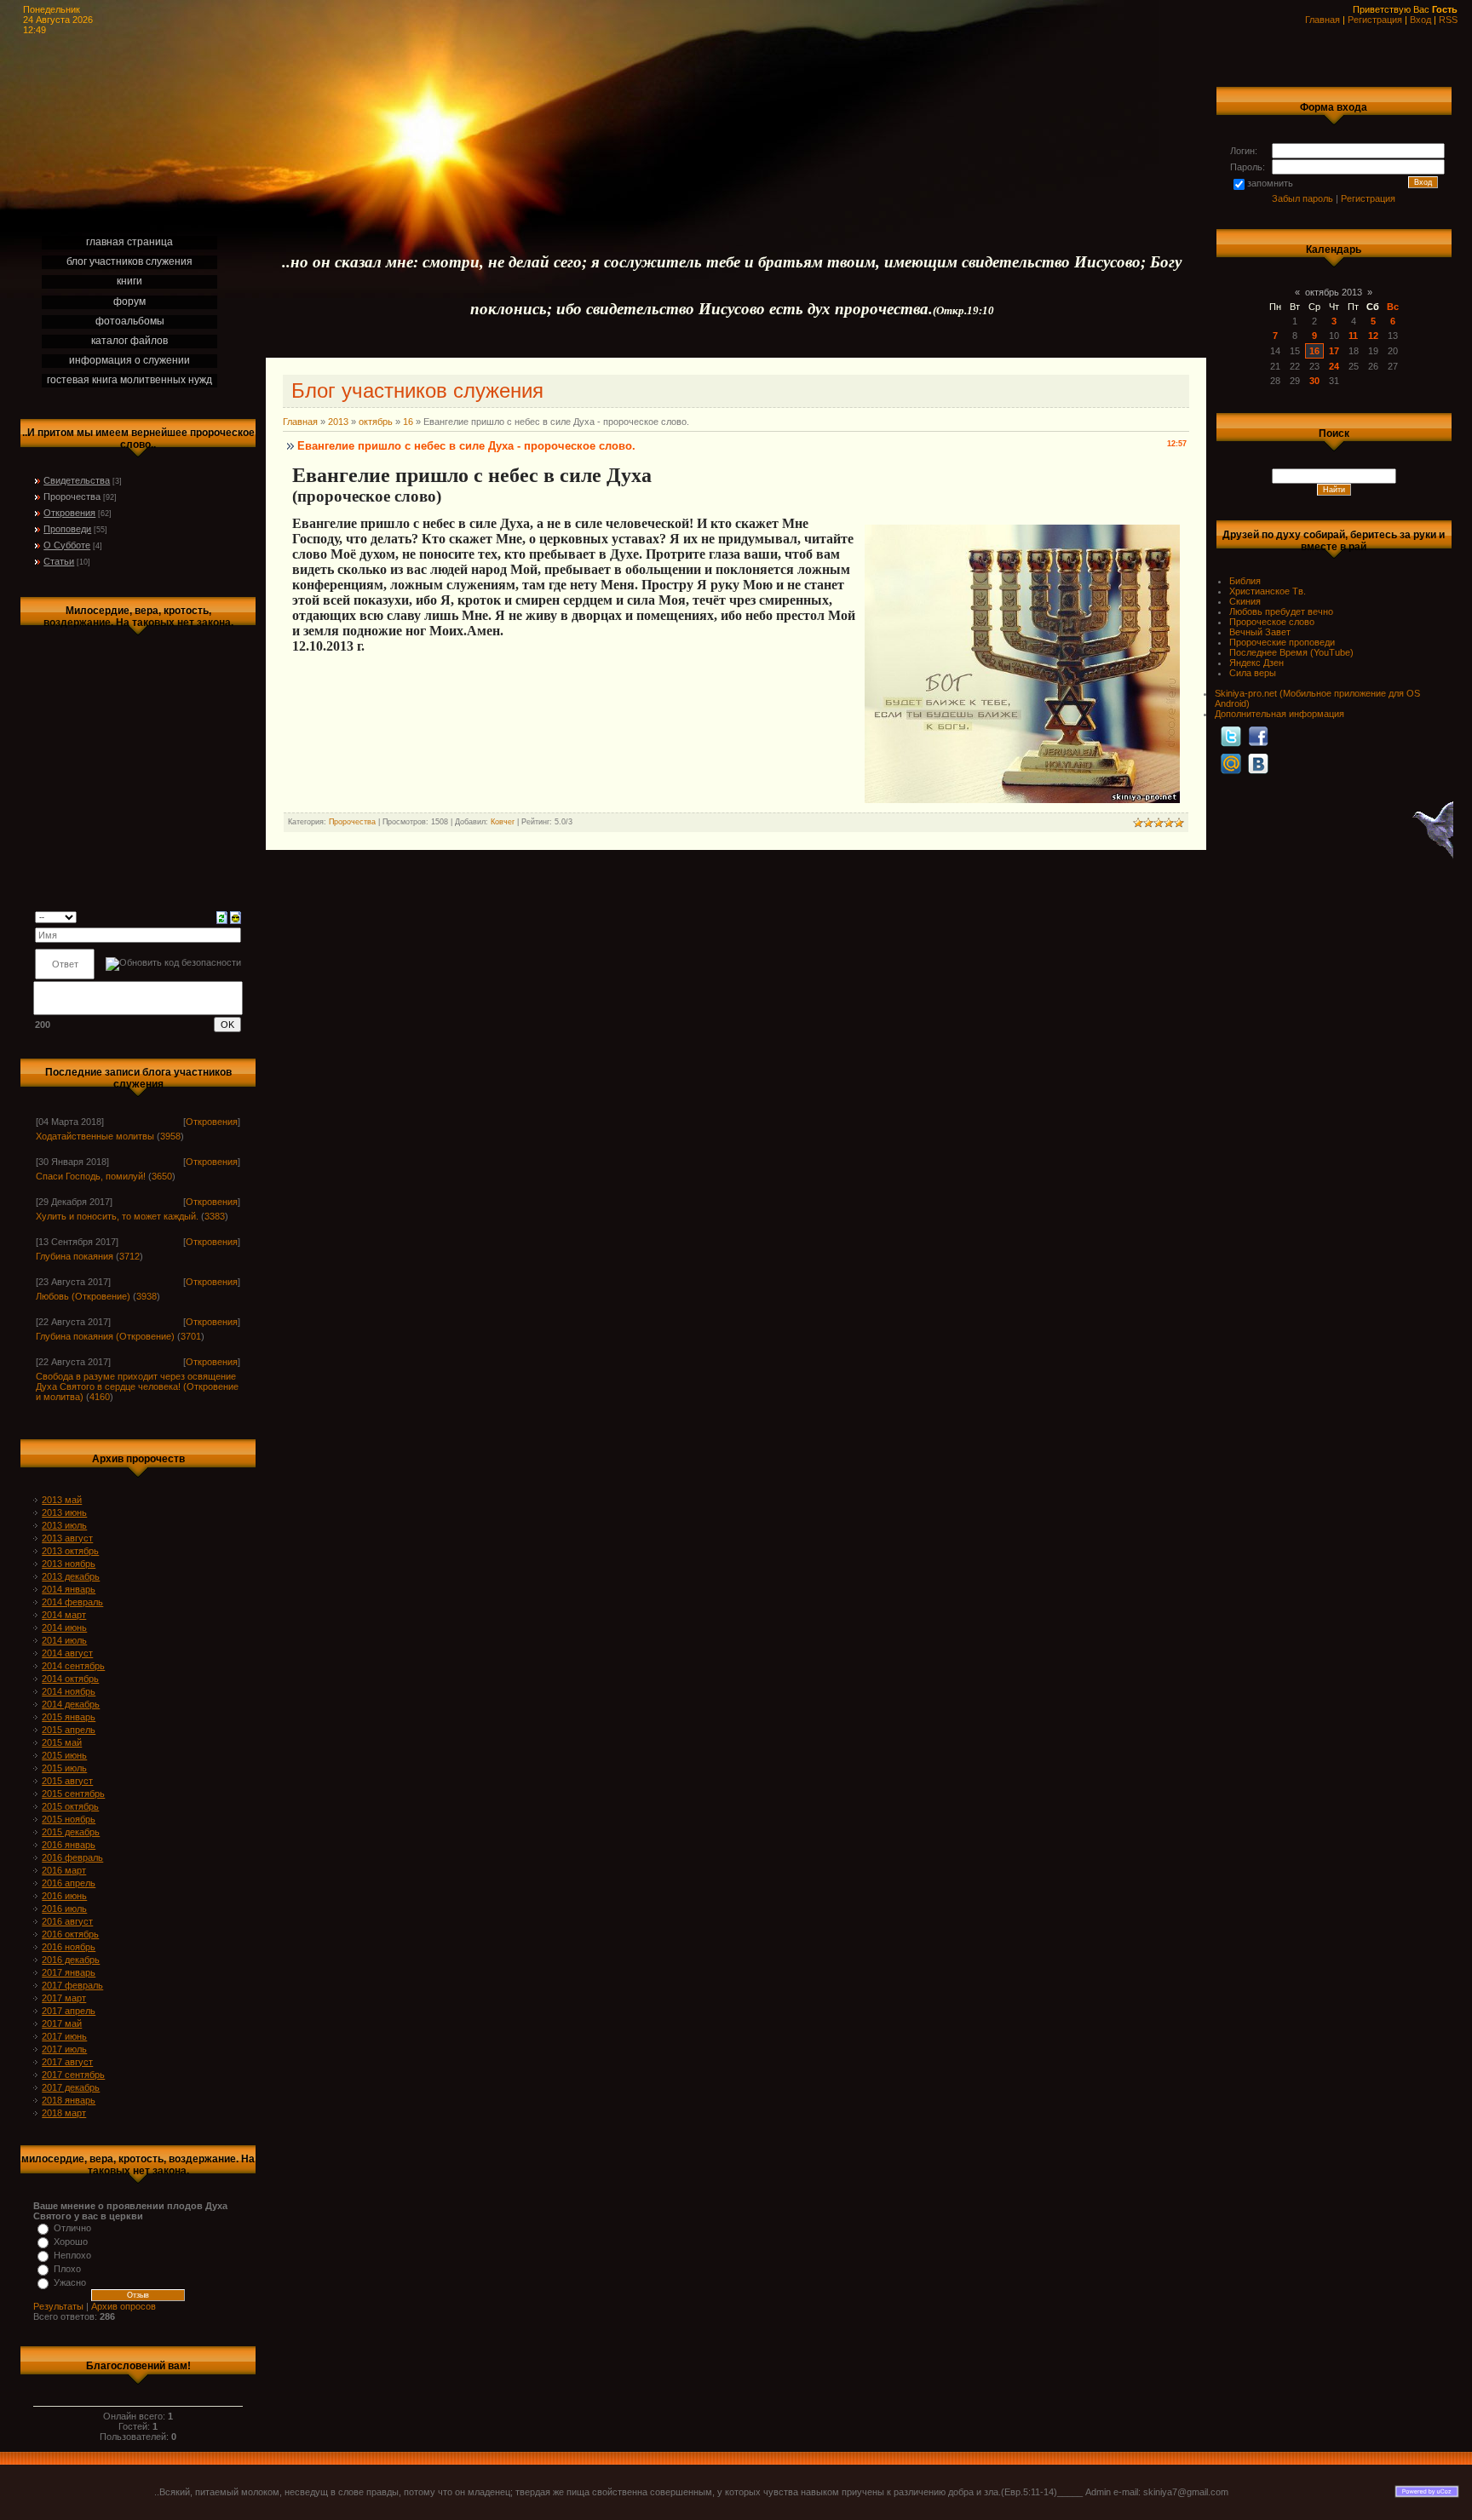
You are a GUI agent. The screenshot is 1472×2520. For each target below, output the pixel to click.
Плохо (67, 2269)
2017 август (67, 2062)
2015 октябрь (70, 1806)
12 (1373, 336)
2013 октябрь (70, 1551)
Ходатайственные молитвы (95, 1136)
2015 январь (69, 1717)
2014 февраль (72, 1602)
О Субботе (67, 545)
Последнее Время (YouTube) (1291, 652)
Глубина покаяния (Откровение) (105, 1336)
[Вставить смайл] (236, 916)
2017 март (64, 1998)
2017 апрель (69, 2011)
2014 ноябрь (69, 1691)
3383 (215, 1216)
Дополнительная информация (1279, 714)
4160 (100, 1397)
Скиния (1245, 601)
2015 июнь (64, 1755)
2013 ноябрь (69, 1564)
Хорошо (71, 2242)
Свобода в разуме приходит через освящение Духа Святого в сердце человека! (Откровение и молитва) (137, 1386)
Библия (1245, 581)
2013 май (62, 1500)
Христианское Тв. (1268, 591)
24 (1334, 366)
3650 (162, 1176)
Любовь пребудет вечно (1281, 611)
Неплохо (72, 2255)
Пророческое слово (1272, 622)
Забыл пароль (1302, 198)
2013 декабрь (71, 1576)
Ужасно (70, 2282)
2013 (338, 422)
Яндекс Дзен (1256, 663)
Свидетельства (77, 480)
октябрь (376, 422)
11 (1353, 336)
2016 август (67, 1921)
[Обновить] (222, 916)
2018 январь (69, 2100)
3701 (191, 1336)
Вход (1420, 20)
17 (1334, 351)
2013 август (67, 1538)
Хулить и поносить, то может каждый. (117, 1216)
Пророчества (72, 497)
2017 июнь (64, 2036)
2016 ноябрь (69, 1947)
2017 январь (69, 1972)
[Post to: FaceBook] (1258, 736)
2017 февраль (72, 1985)
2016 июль (64, 1909)
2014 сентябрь (73, 1666)
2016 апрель (69, 1883)
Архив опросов (124, 2306)
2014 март (64, 1615)
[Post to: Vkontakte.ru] (1258, 763)
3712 (129, 1256)
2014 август (67, 1653)
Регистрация (1375, 20)
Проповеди (67, 529)
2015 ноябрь (69, 1819)
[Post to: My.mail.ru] (1231, 763)
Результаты (58, 2306)
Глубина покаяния (75, 1256)
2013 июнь (64, 1513)
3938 (147, 1296)
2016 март (64, 1870)
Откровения (69, 513)
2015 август (67, 1781)
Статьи (59, 561)
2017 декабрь (71, 2087)
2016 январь (69, 1845)
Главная (1322, 20)
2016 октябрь (70, 1934)
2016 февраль (72, 1857)
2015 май (62, 1742)
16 (408, 422)
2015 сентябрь (73, 1794)
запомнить (1270, 183)
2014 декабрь (71, 1704)
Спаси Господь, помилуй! (91, 1176)
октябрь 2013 (1334, 292)
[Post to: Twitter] (1231, 736)
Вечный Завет (1260, 632)
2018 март (64, 2113)
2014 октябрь (70, 1679)
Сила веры (1253, 673)
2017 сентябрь (73, 2075)
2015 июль (64, 1768)
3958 (170, 1136)
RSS (1448, 20)
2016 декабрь (71, 1960)
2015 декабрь (71, 1832)
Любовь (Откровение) (83, 1296)
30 (1314, 381)
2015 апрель (69, 1730)
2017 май (62, 2023)
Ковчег (503, 822)
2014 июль (64, 1640)
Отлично (72, 2228)
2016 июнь (64, 1896)
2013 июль (64, 1525)
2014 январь (69, 1589)
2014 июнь (64, 1627)
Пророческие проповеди (1282, 642)
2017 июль (64, 2049)
